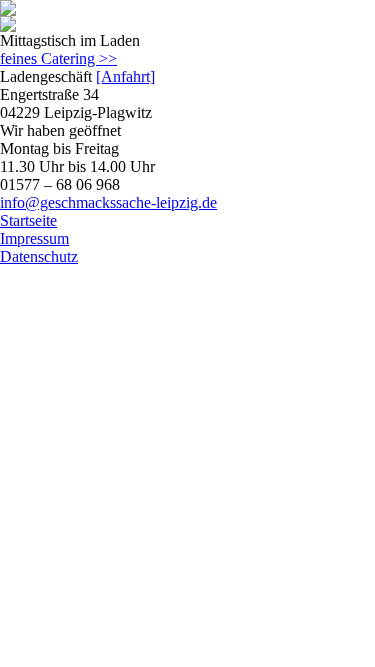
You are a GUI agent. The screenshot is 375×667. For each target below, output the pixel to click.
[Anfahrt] (125, 76)
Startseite (28, 220)
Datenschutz (39, 256)
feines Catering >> (58, 58)
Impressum (34, 238)
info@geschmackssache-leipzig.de (108, 202)
